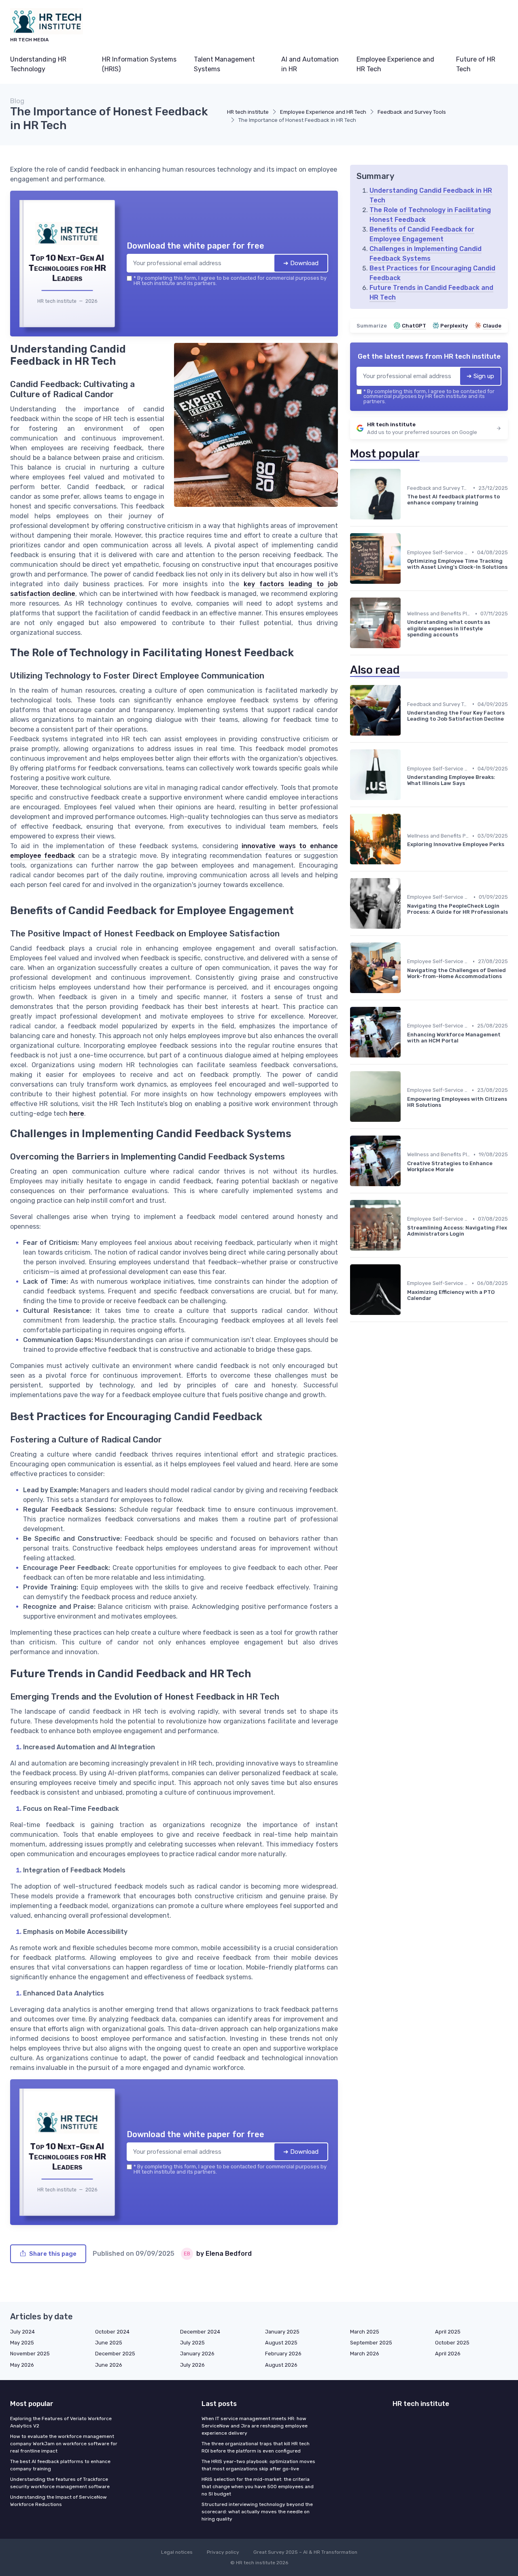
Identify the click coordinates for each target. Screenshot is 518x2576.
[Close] (405, 1228)
